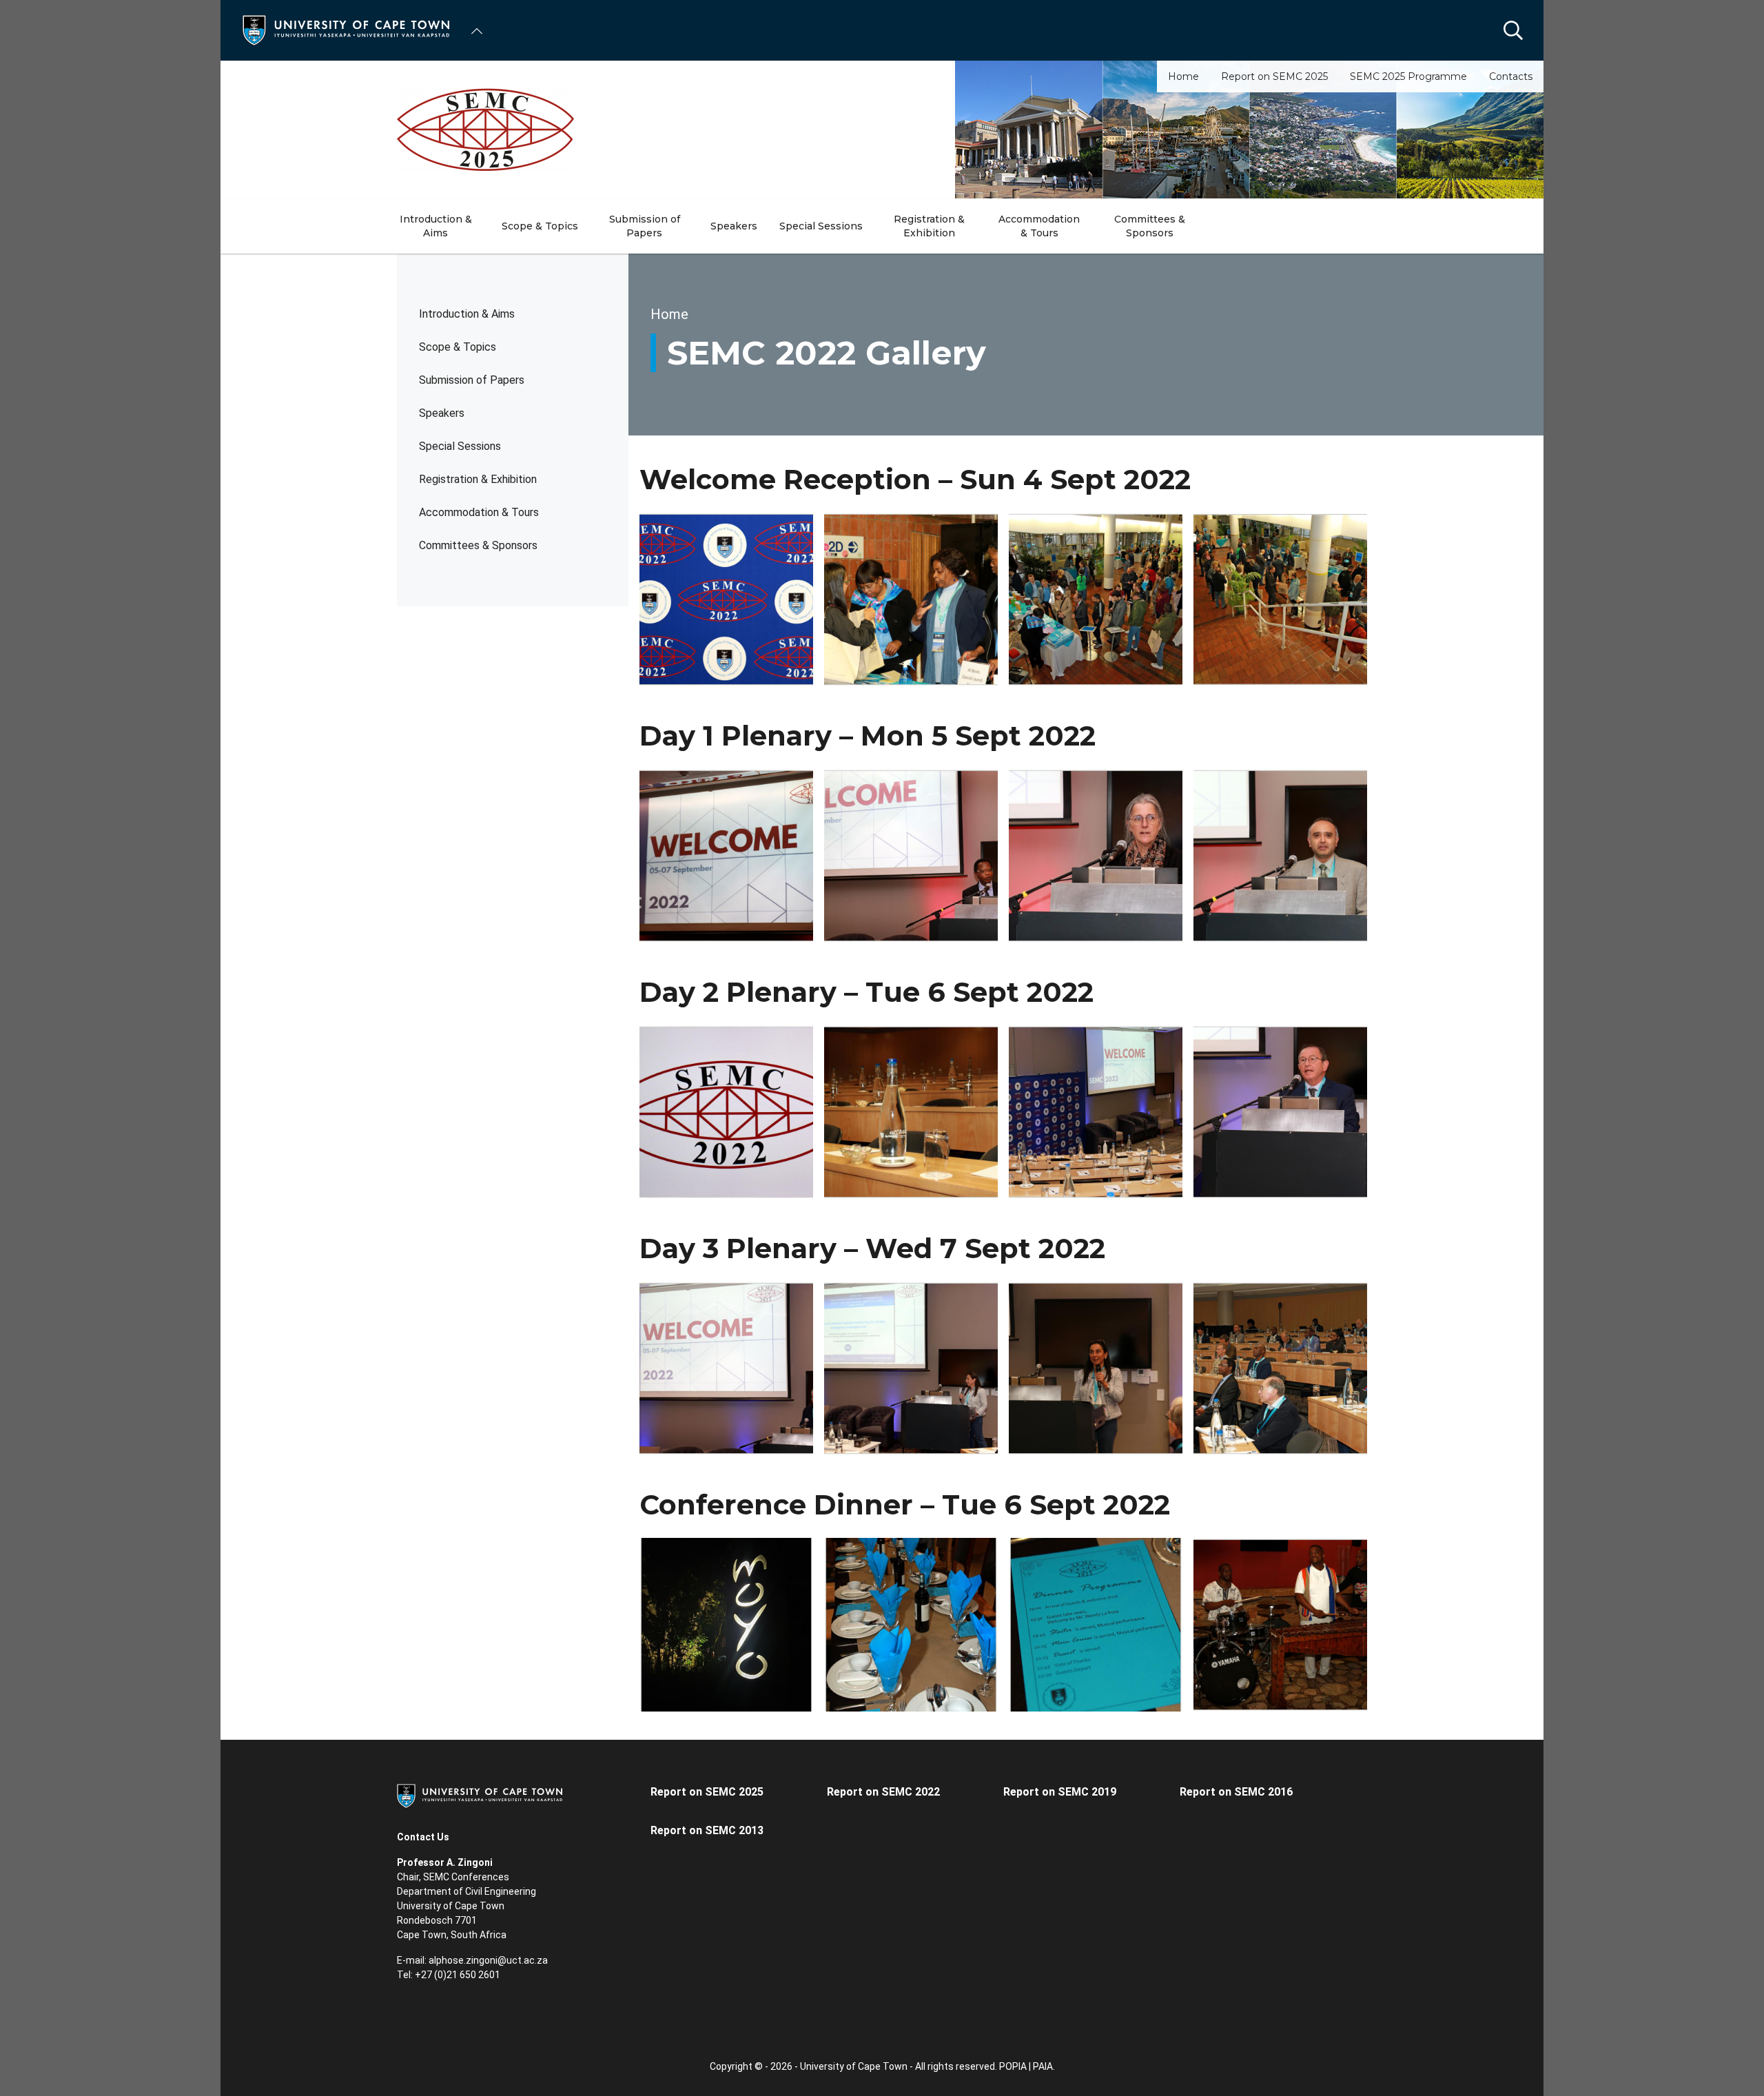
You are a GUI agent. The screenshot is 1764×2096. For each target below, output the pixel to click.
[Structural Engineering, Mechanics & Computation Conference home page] (882, 130)
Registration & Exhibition (478, 479)
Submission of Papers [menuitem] (645, 226)
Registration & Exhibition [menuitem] (929, 226)
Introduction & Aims (467, 314)
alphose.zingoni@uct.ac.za (488, 1960)
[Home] (346, 29)
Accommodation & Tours (479, 512)
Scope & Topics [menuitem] (540, 226)
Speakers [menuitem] (734, 226)
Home (1183, 76)
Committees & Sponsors (478, 545)
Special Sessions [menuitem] (821, 226)
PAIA (1043, 2066)
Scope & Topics (458, 347)
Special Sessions (460, 446)
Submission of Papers (472, 380)
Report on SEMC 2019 (1060, 1792)
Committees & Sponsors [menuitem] (1150, 226)
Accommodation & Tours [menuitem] (1039, 226)
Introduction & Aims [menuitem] (436, 226)
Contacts (1511, 76)
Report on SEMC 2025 (1274, 76)
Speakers (442, 413)
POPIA (1013, 2066)
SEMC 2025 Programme (1408, 76)
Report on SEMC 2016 (1236, 1792)
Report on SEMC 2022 (883, 1792)
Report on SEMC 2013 (707, 1830)
